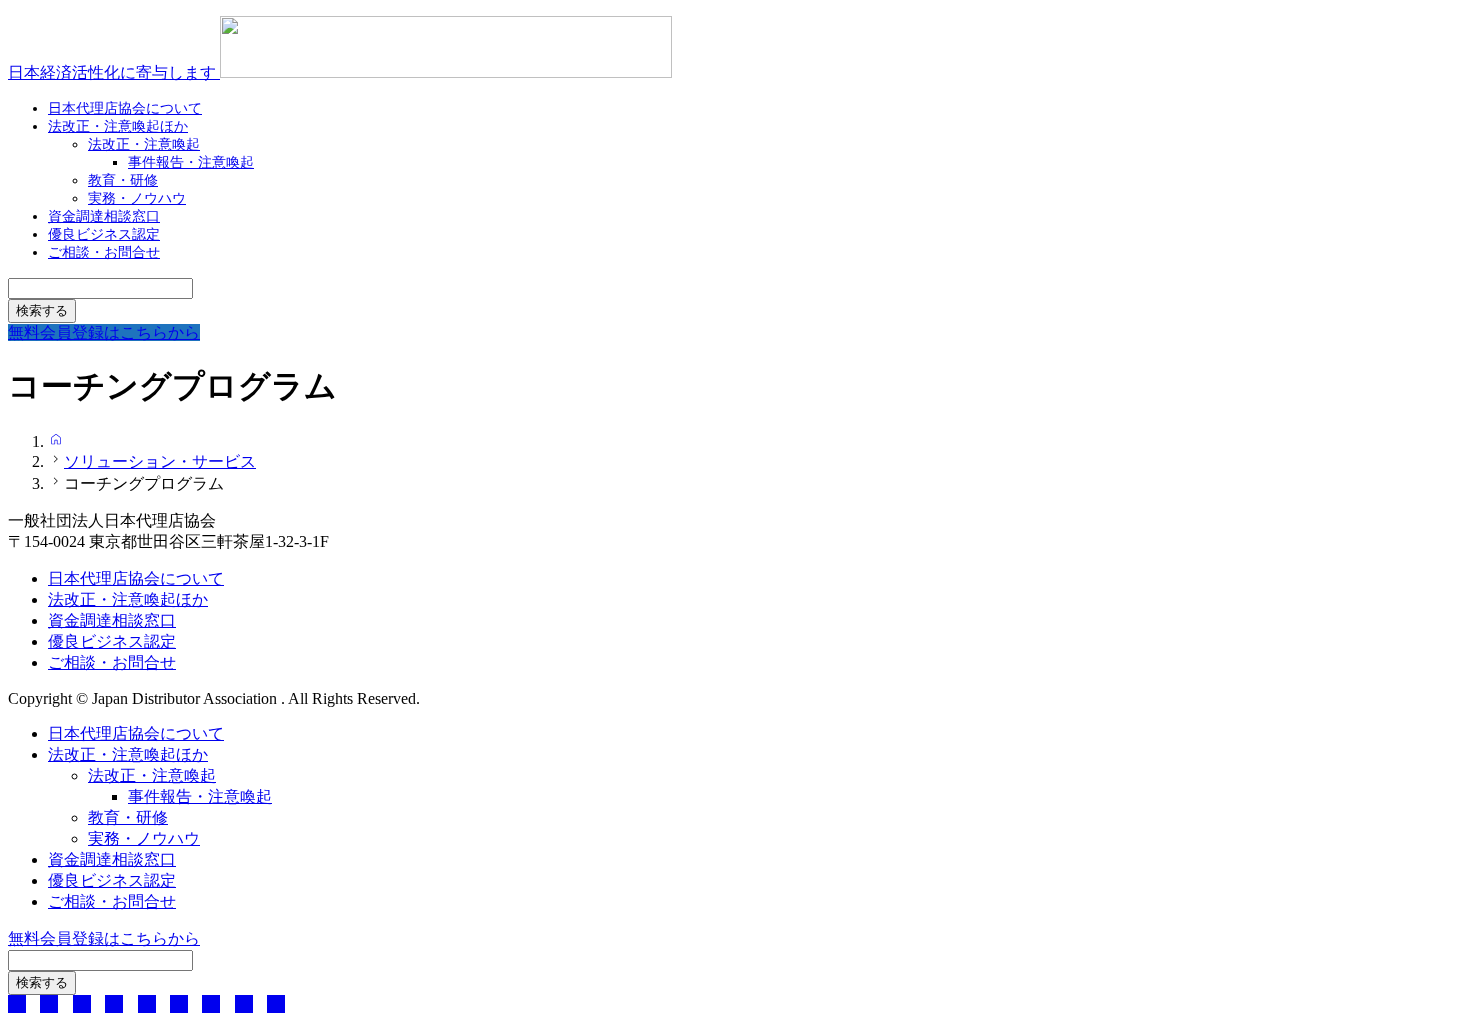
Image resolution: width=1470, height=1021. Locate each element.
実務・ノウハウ (144, 838)
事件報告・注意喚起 (191, 162)
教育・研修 (128, 817)
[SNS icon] (17, 1004)
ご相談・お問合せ (104, 252)
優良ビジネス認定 (112, 641)
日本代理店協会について (136, 578)
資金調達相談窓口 (112, 620)
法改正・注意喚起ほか (118, 126)
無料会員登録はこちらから (104, 938)
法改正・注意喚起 (152, 775)
